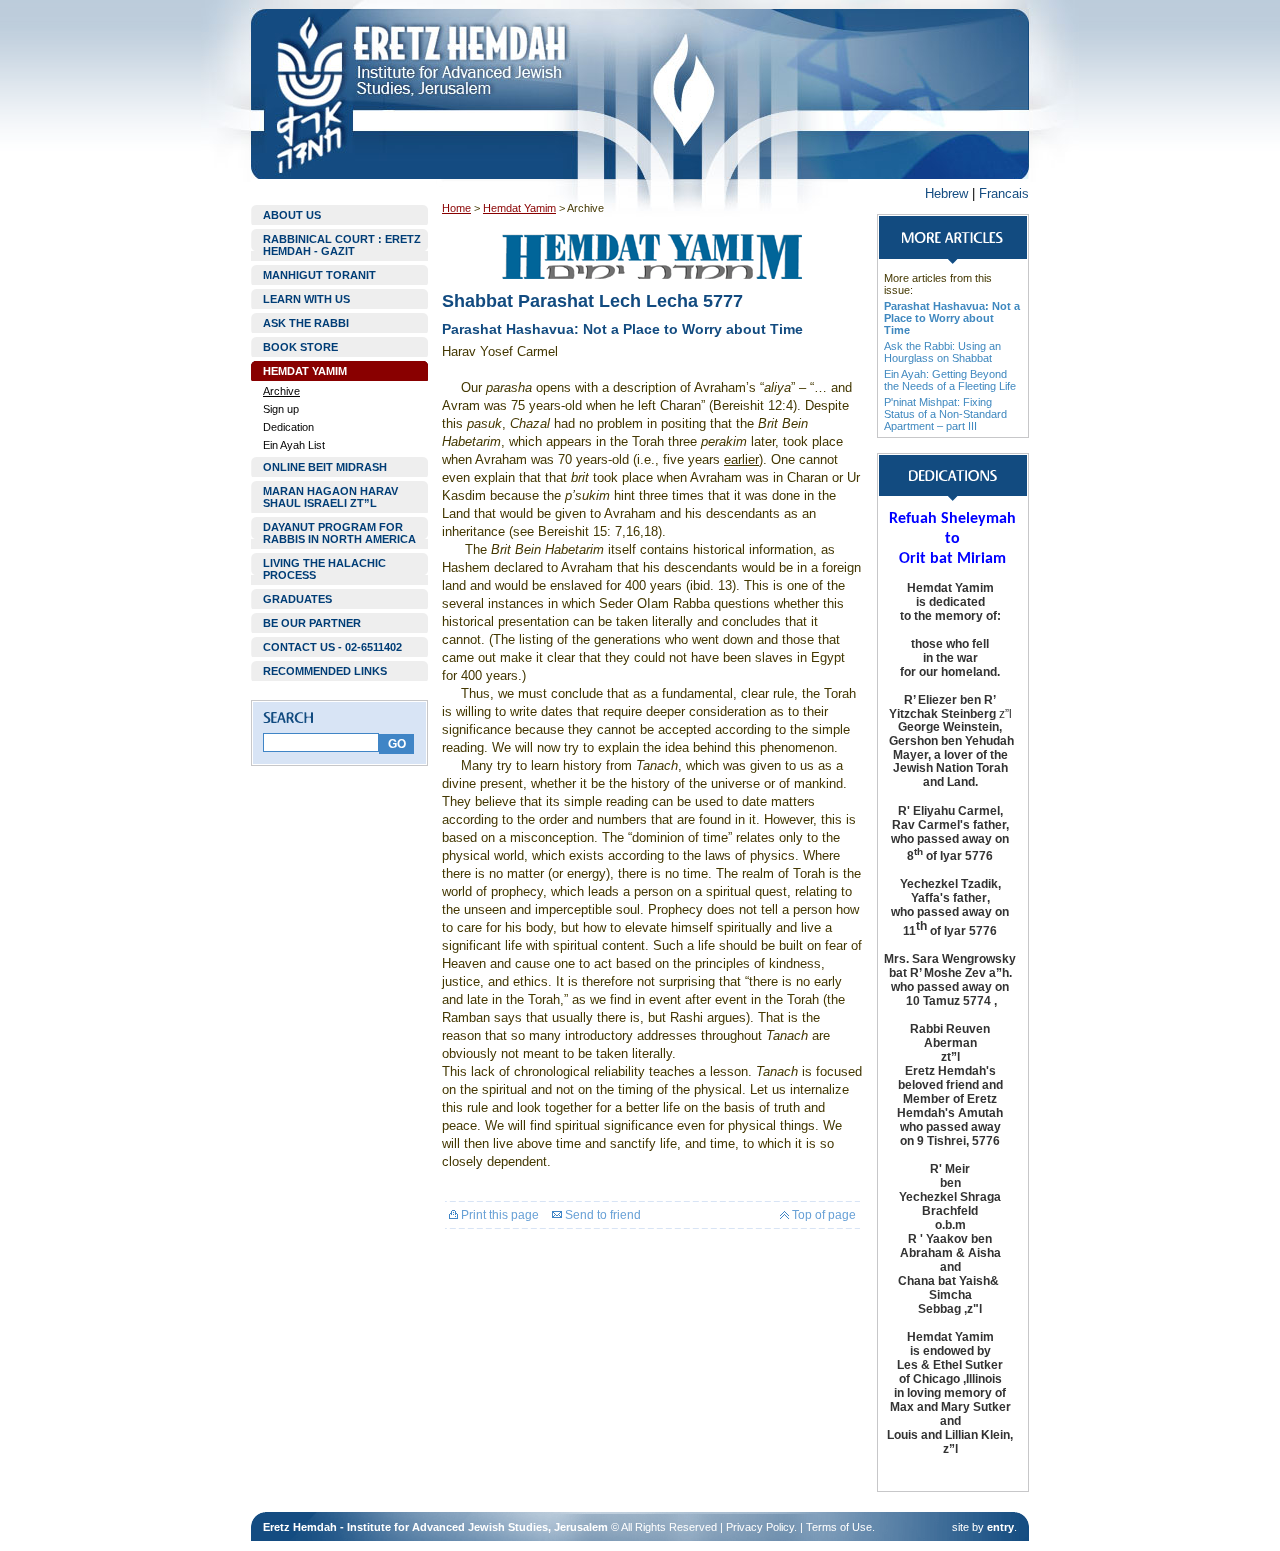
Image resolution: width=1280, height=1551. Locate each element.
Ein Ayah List (294, 445)
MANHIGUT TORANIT (319, 275)
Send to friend (601, 1215)
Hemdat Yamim (519, 208)
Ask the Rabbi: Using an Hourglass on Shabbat (942, 352)
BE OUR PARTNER (312, 623)
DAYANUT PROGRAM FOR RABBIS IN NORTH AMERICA (339, 533)
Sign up (281, 409)
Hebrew (946, 193)
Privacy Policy (760, 1527)
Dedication (288, 427)
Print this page (498, 1215)
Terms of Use (839, 1527)
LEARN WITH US (306, 299)
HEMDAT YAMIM (305, 371)
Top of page (822, 1215)
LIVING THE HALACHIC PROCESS (324, 569)
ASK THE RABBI (306, 323)
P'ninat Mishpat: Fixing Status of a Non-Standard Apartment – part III (945, 414)
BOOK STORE (300, 347)
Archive (281, 391)
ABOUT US (292, 215)
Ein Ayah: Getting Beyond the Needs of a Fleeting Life (950, 380)
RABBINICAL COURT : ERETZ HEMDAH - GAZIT (342, 245)
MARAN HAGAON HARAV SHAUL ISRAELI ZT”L (330, 497)
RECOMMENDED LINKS (325, 671)
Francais (1004, 193)
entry (1000, 1527)
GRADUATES (297, 599)
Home (456, 208)
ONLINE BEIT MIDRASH (325, 467)
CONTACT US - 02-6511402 (332, 647)
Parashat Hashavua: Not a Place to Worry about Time (952, 318)
